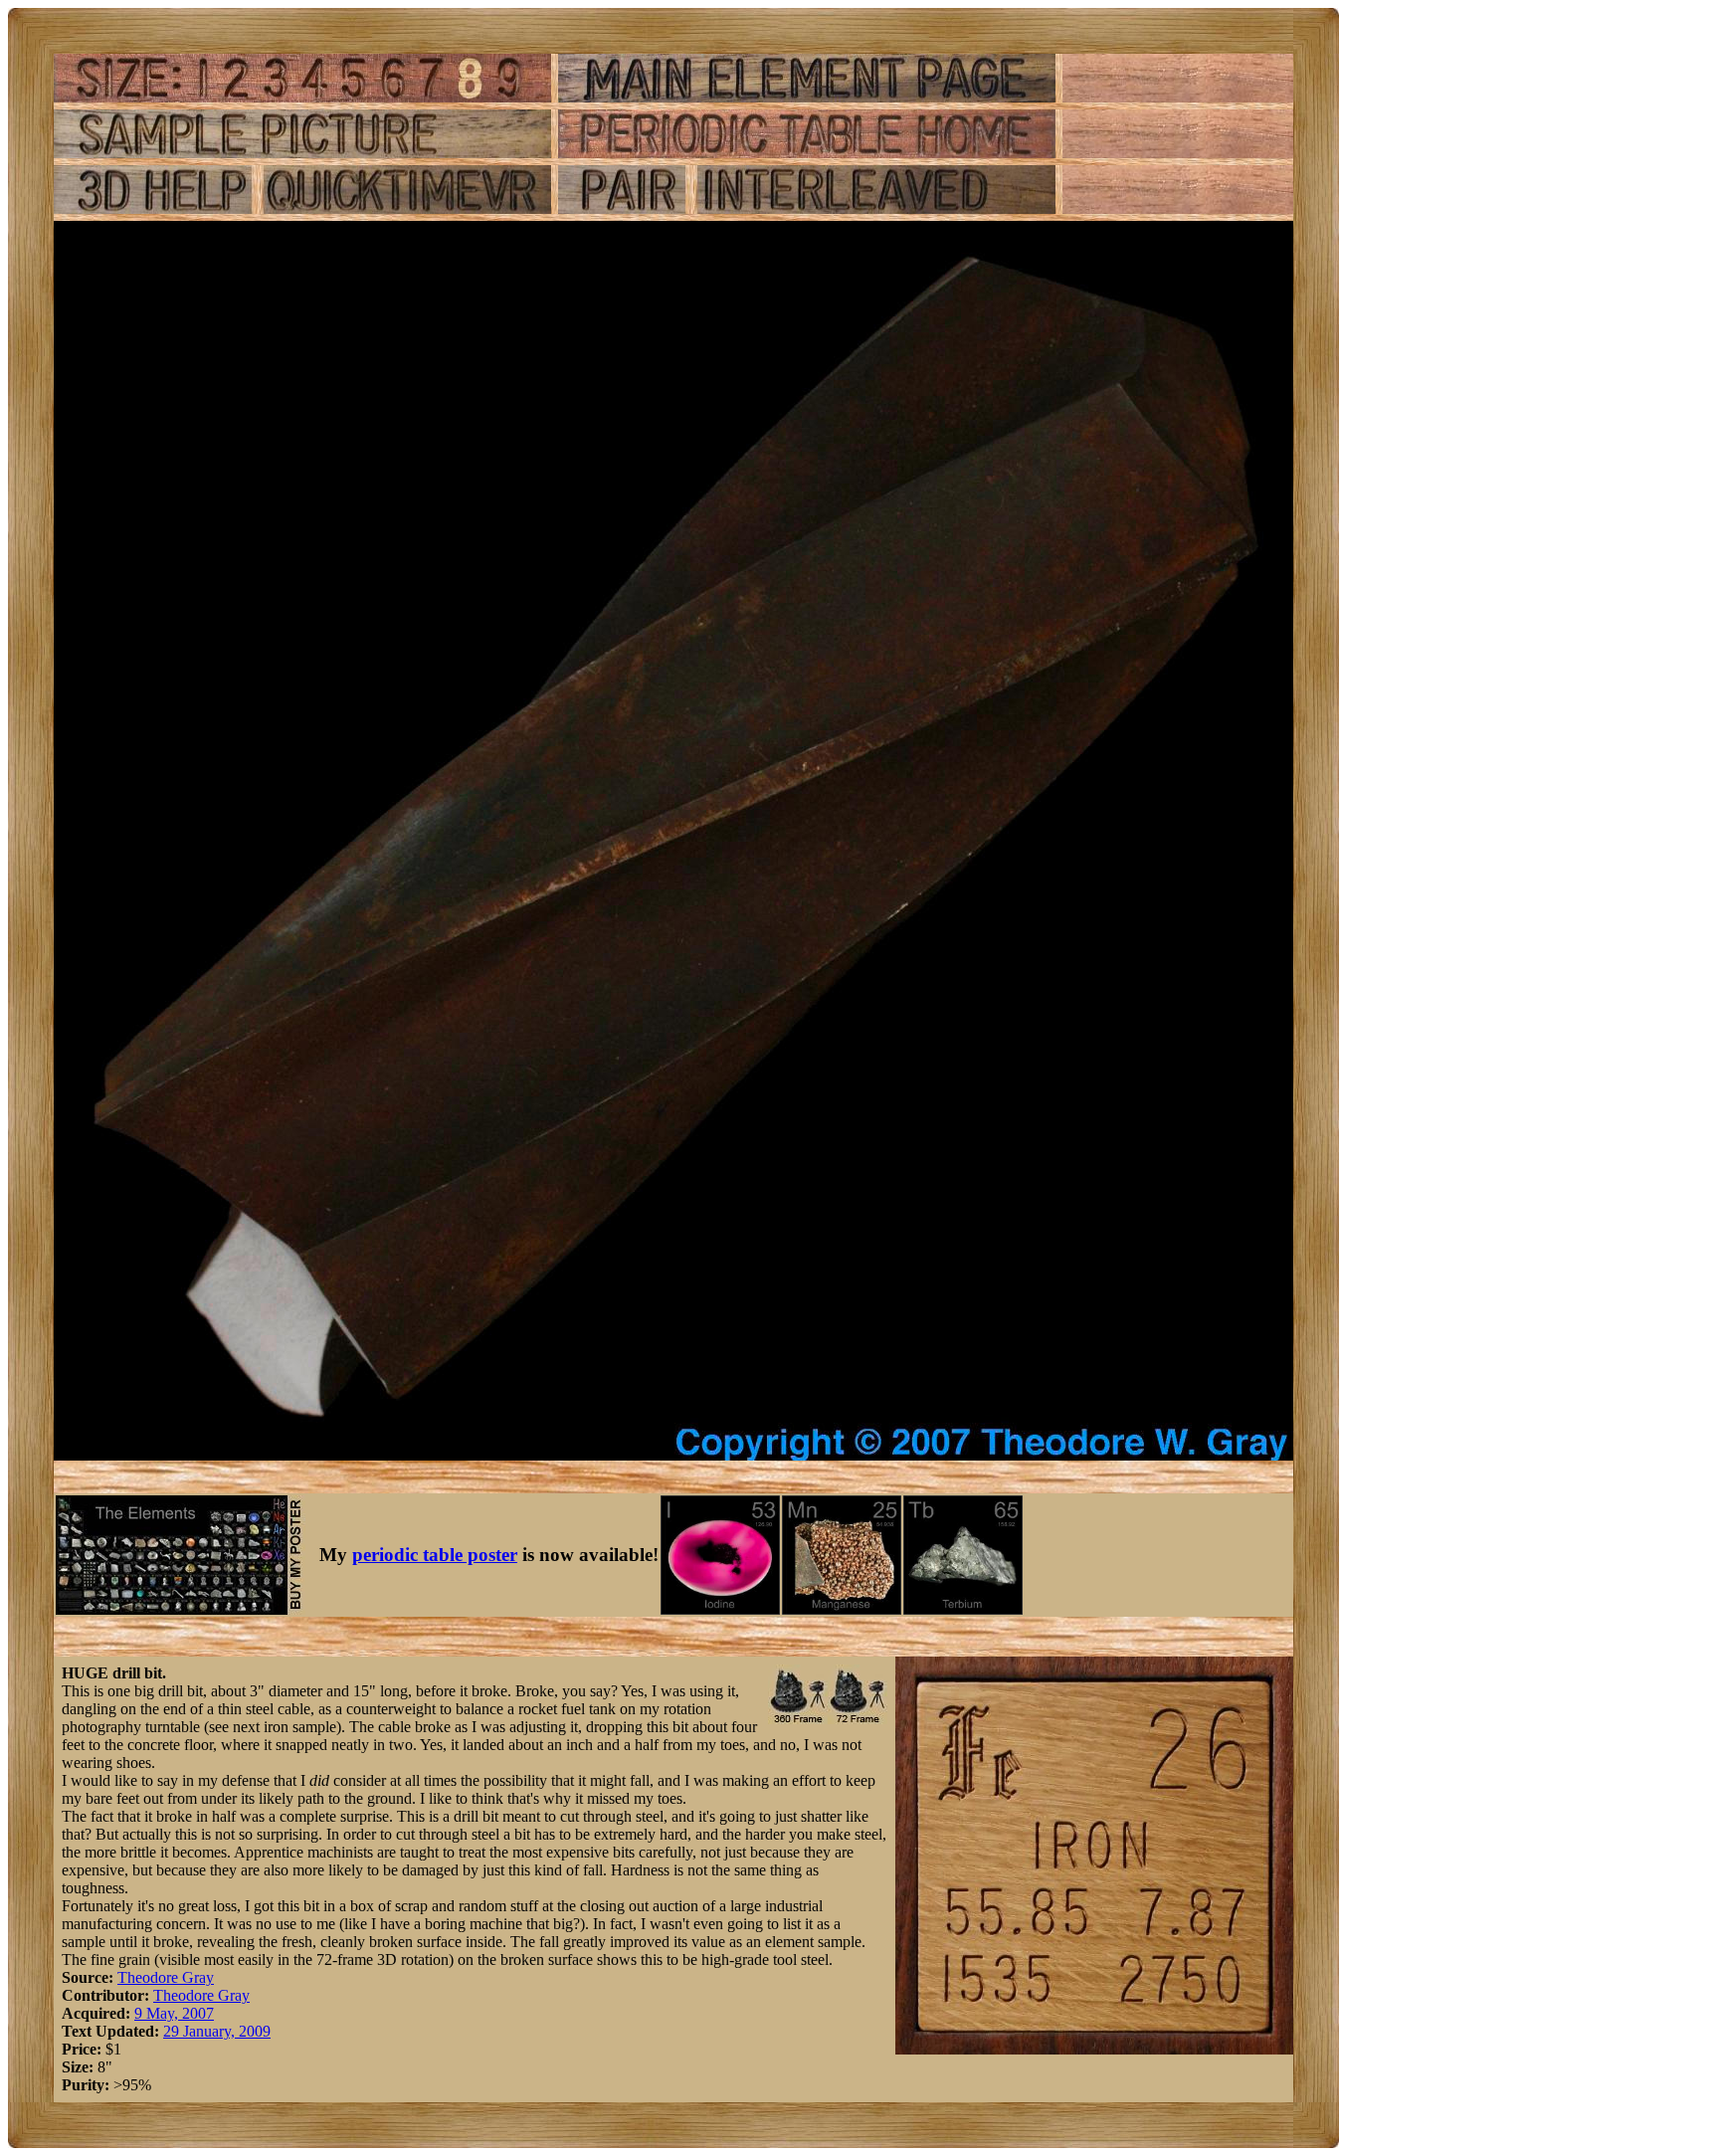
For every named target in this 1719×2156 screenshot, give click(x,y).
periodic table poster (435, 1555)
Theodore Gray (166, 1977)
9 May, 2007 (174, 2013)
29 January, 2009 (217, 2031)
